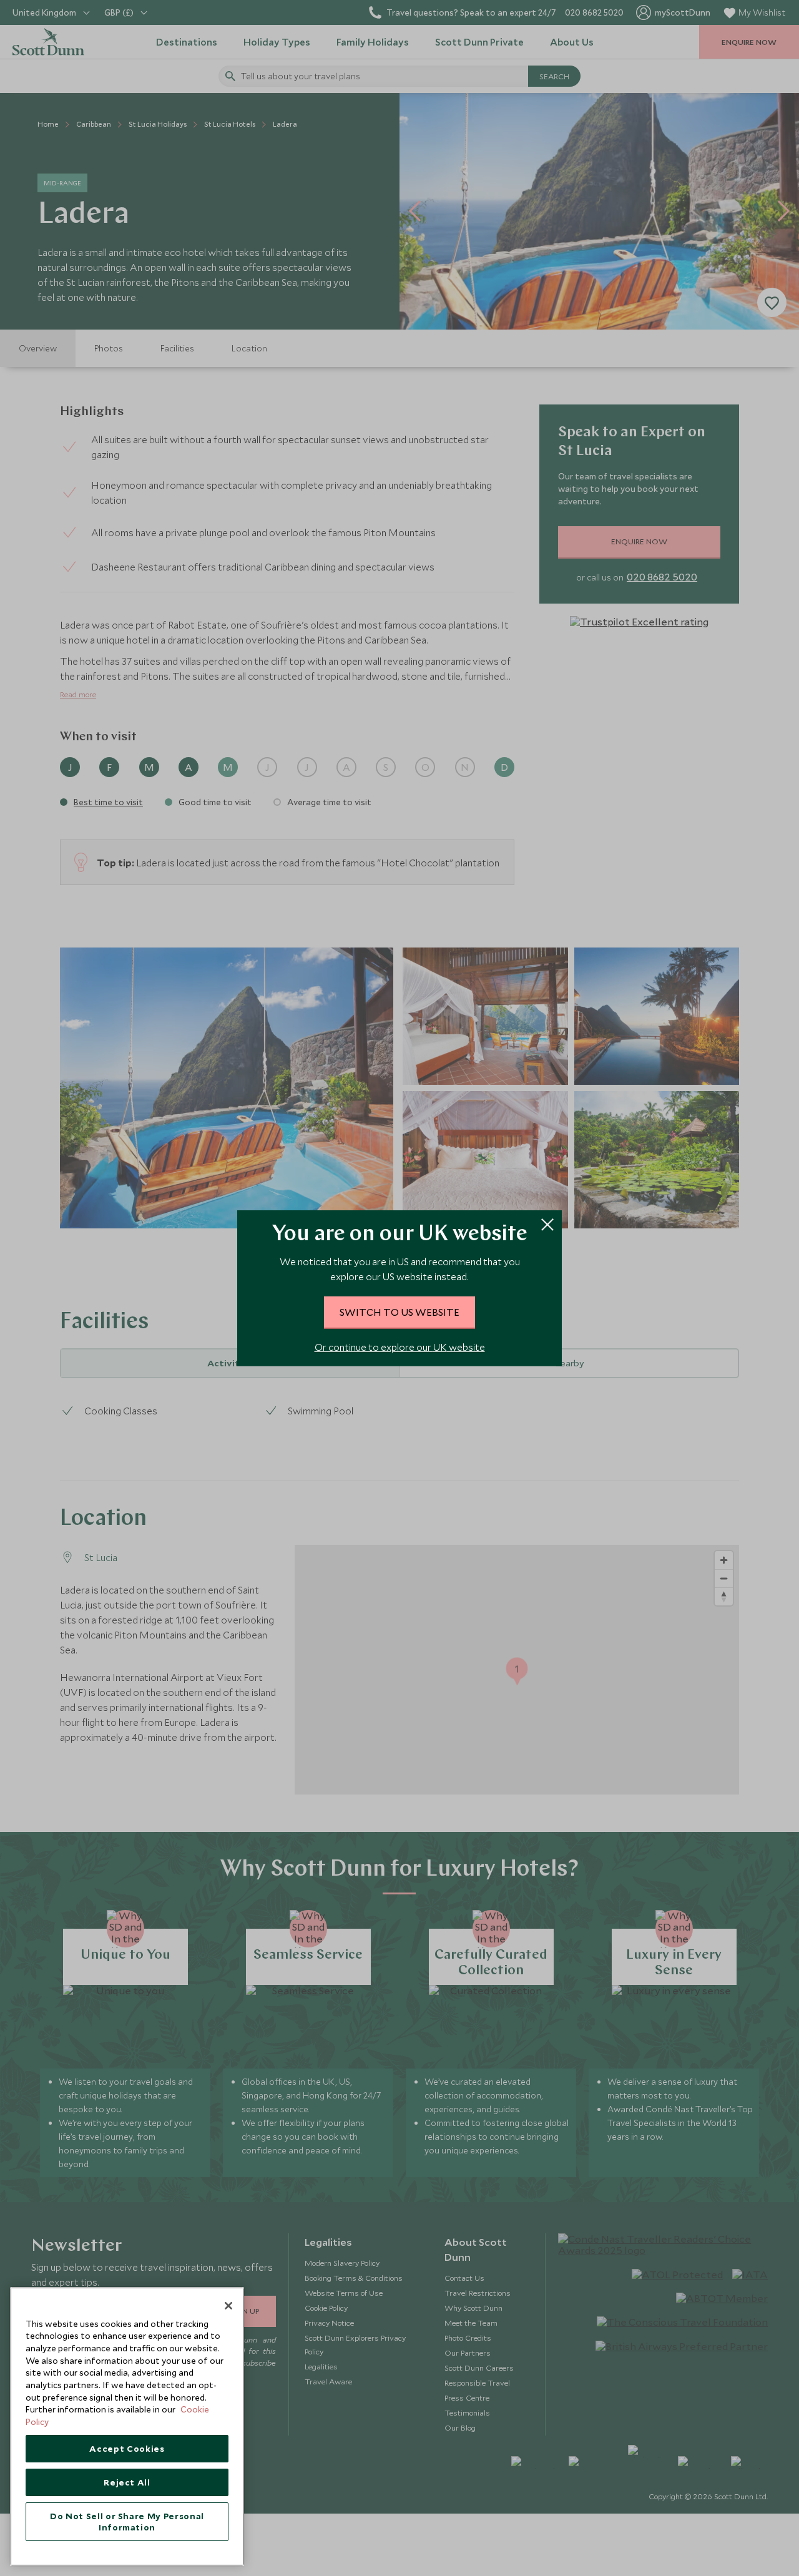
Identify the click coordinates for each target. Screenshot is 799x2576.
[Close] (228, 2306)
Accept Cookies (127, 2449)
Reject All (127, 2482)
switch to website (399, 1312)
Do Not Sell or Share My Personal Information (127, 2522)
